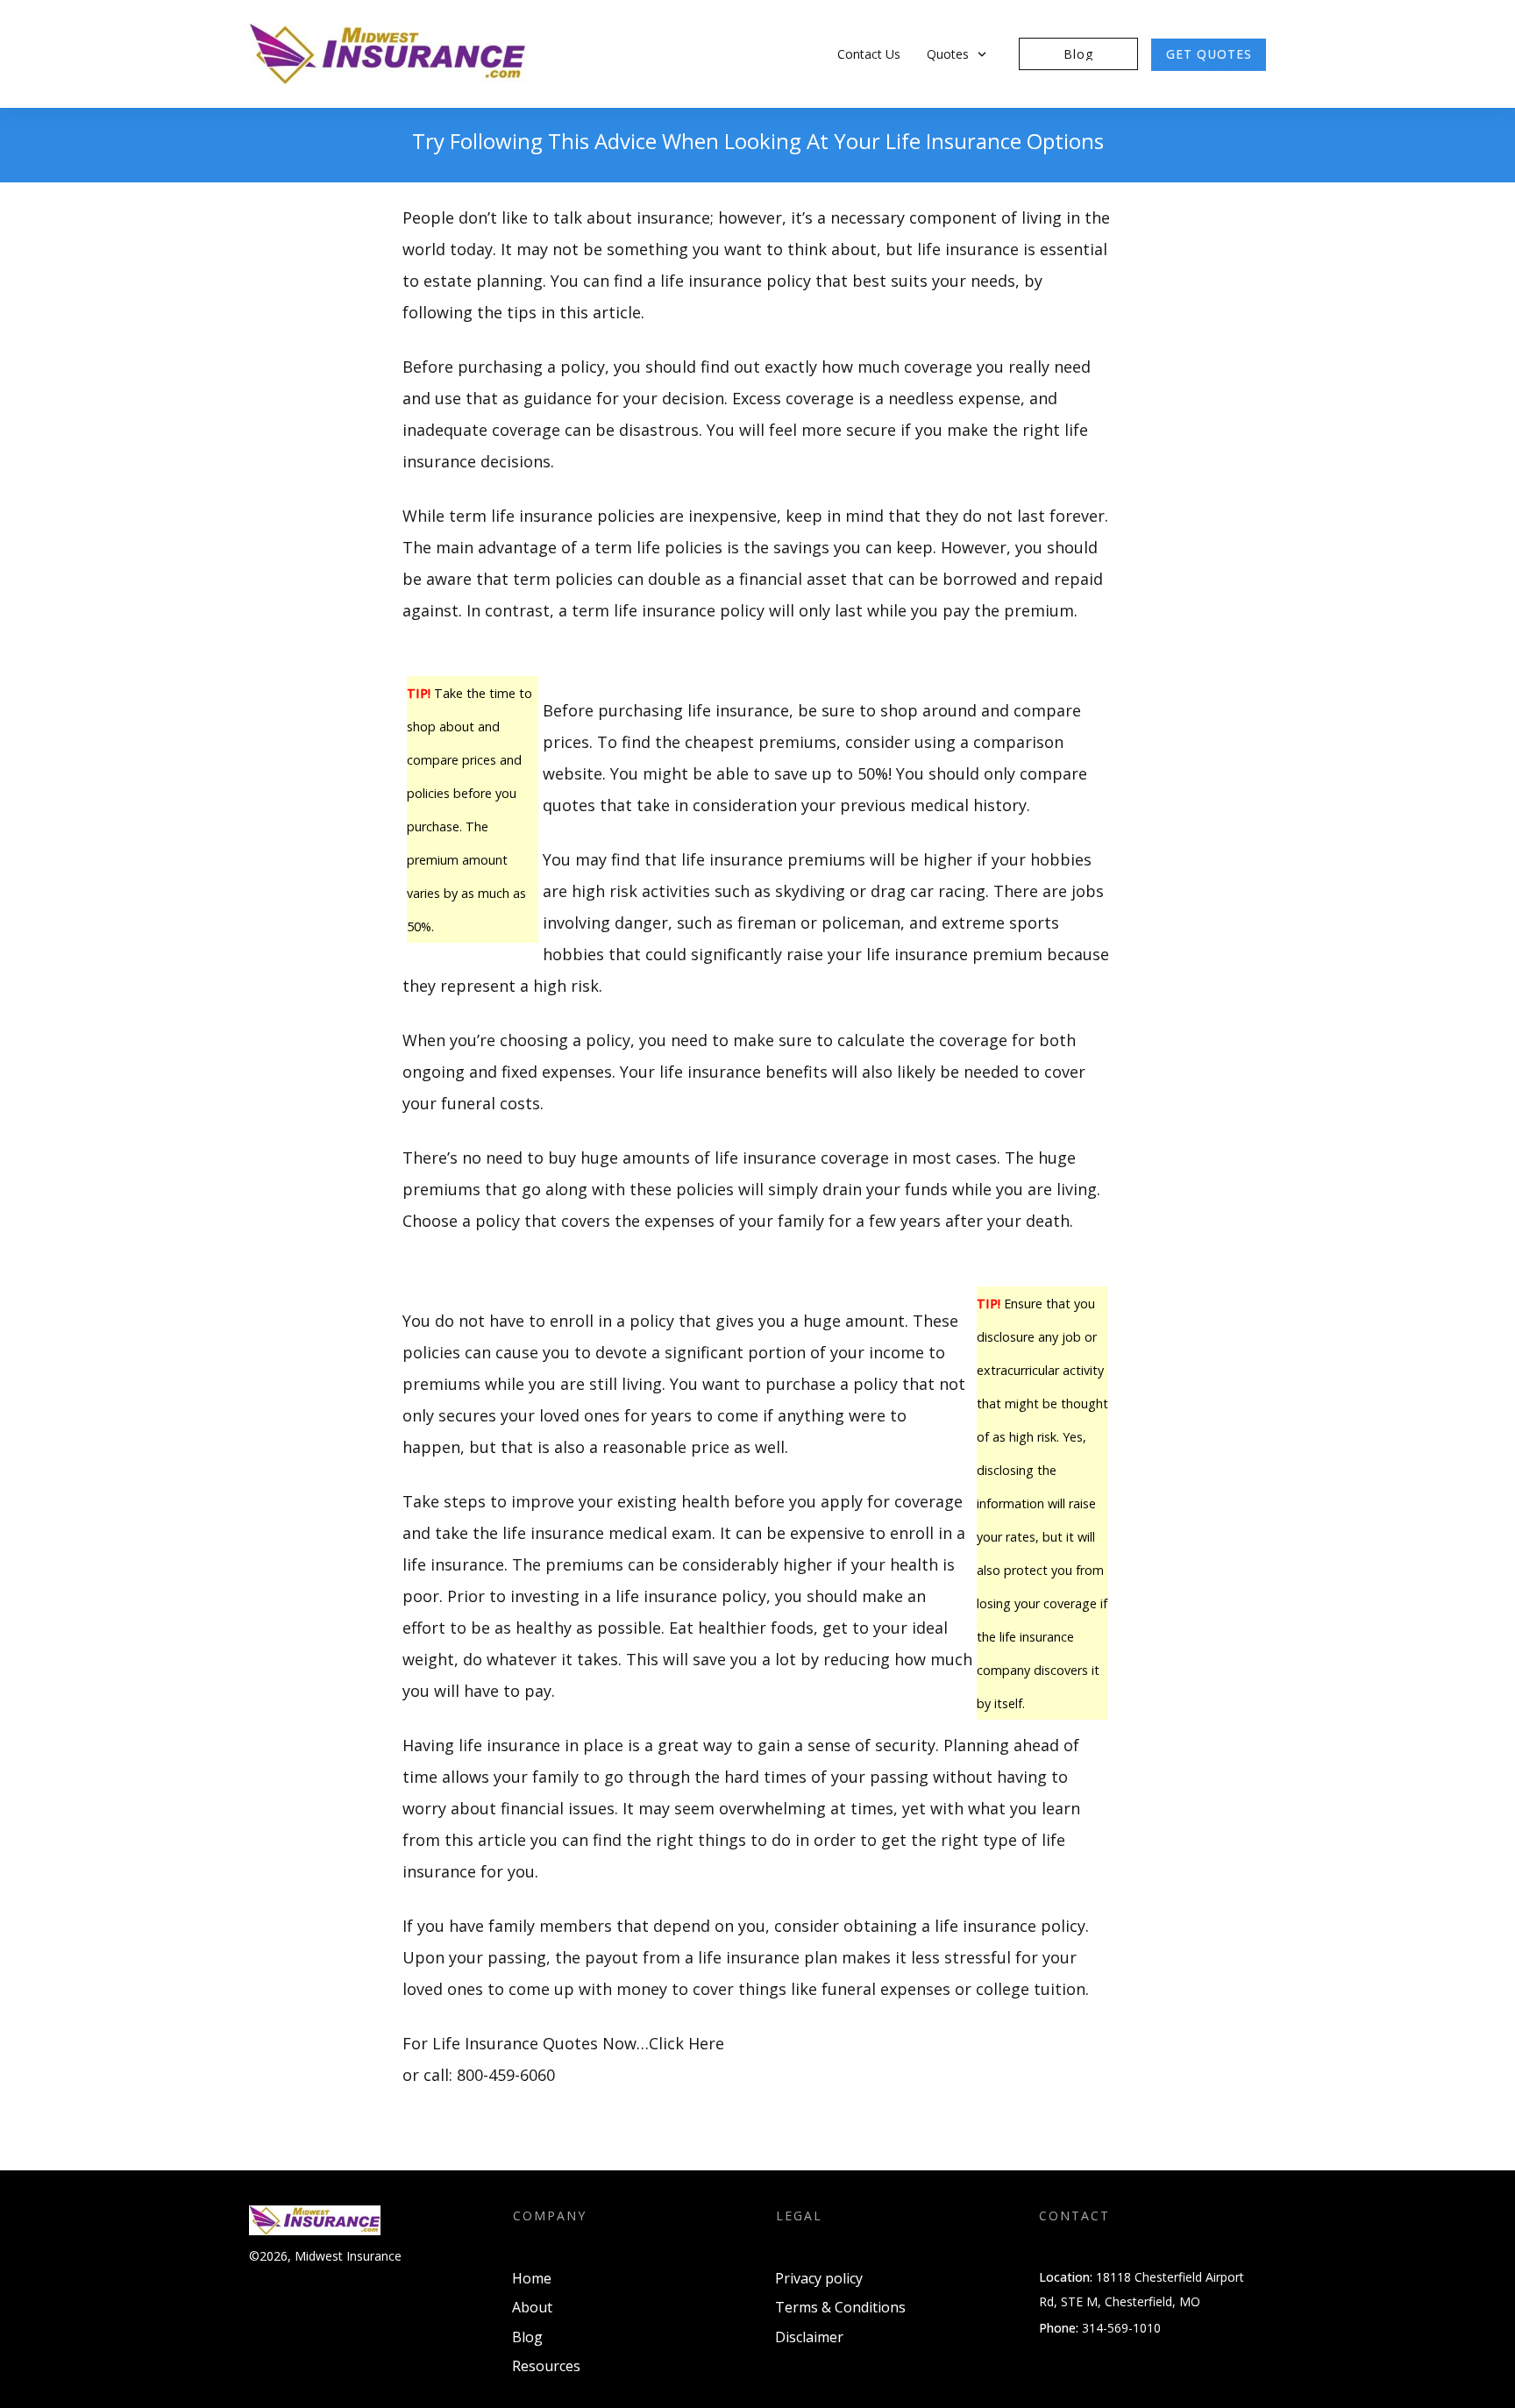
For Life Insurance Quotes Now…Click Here (563, 2043)
